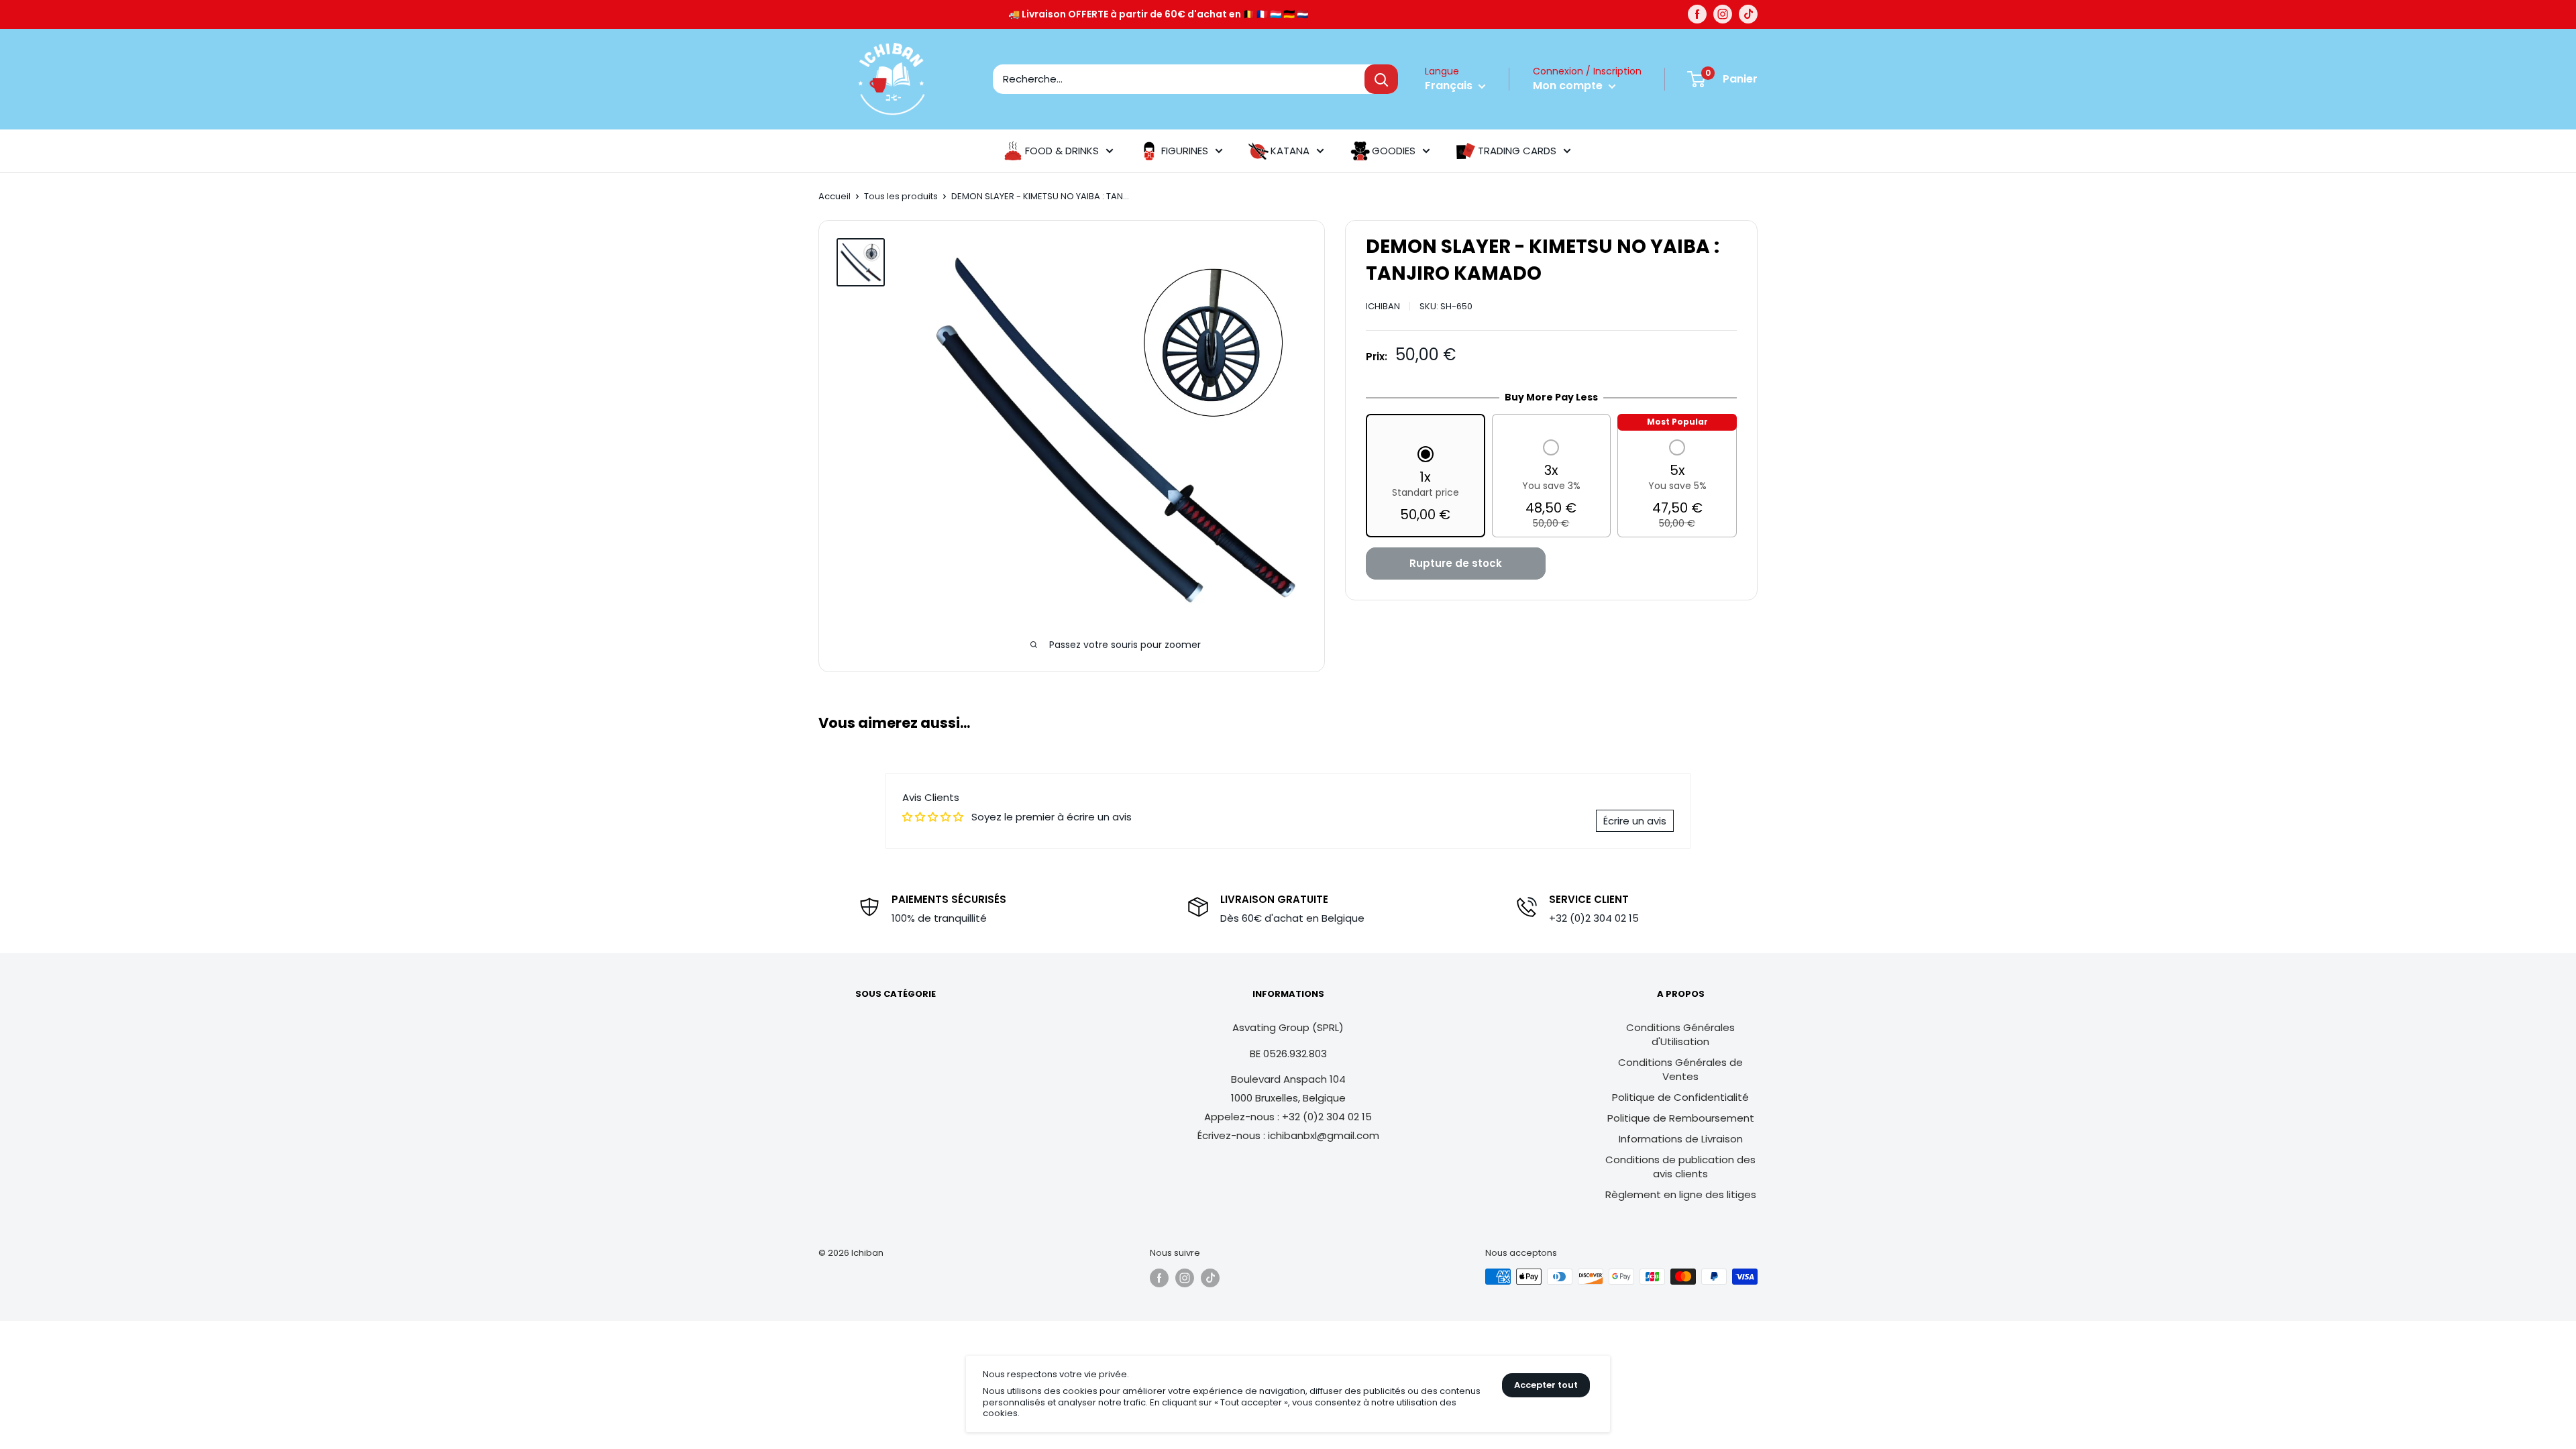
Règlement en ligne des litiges (1681, 1194)
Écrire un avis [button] (1635, 821)
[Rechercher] (1381, 79)
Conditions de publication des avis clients (1680, 1167)
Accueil (835, 196)
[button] (1426, 486)
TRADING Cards (1517, 151)
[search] (1179, 79)
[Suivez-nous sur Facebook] (1697, 14)
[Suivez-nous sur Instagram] (1723, 14)
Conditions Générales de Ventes (1680, 1069)
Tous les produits (901, 196)
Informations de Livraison (1681, 1139)
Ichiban (1383, 306)
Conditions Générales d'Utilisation (1680, 1034)
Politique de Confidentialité (1680, 1097)
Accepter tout (1546, 1385)
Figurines (1185, 151)
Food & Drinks (1062, 151)
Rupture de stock (1456, 563)
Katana (1290, 151)
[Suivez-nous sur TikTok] (1748, 14)
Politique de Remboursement (1681, 1118)
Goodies (1394, 151)
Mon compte (1569, 86)
